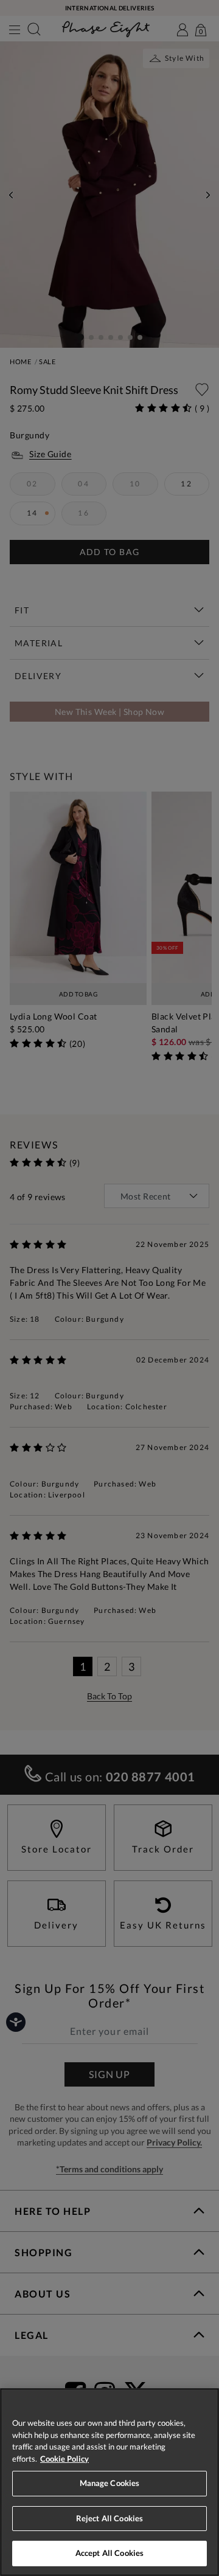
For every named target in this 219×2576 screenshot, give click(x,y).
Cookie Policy (64, 2459)
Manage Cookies (110, 2483)
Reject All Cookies (109, 2518)
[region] (109, 2482)
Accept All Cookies (109, 2553)
